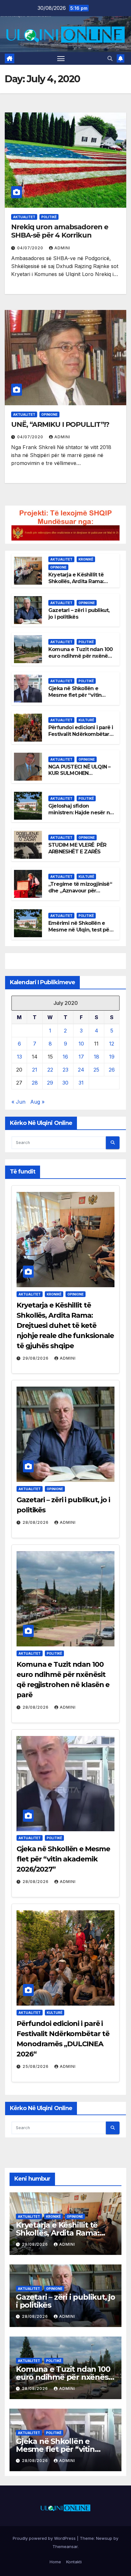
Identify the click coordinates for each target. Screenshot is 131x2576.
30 (65, 1083)
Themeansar (65, 2546)
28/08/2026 (36, 1522)
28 (35, 1083)
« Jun (18, 1102)
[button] (110, 58)
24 (81, 1070)
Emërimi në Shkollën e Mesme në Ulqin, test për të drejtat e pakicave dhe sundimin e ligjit (80, 933)
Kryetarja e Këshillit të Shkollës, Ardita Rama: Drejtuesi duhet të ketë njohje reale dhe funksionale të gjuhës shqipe (65, 1325)
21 (35, 1070)
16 (65, 1057)
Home (55, 2562)
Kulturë (86, 720)
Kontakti (74, 2562)
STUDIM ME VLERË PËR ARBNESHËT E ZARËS (77, 848)
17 (81, 1057)
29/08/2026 (36, 1358)
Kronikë (86, 559)
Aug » (37, 1102)
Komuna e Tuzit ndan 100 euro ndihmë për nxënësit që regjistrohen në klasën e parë (81, 659)
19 (112, 1057)
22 (50, 1070)
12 (112, 1044)
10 (81, 1044)
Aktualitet (24, 217)
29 (50, 1083)
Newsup (104, 2538)
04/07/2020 (31, 248)
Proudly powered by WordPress (45, 2538)
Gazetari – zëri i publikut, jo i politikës (65, 2301)
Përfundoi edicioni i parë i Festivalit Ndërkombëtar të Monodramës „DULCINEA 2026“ (81, 737)
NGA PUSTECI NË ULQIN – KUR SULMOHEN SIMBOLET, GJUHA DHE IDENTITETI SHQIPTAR (79, 777)
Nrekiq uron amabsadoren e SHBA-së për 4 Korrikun (60, 231)
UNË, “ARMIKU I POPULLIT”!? (60, 424)
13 (19, 1057)
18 (97, 1057)
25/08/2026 (36, 2066)
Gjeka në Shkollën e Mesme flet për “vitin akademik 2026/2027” (76, 695)
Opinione (49, 414)
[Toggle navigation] (61, 58)
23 (65, 1070)
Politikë (49, 217)
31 (81, 1083)
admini (62, 248)
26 (112, 1070)
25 (96, 1070)
